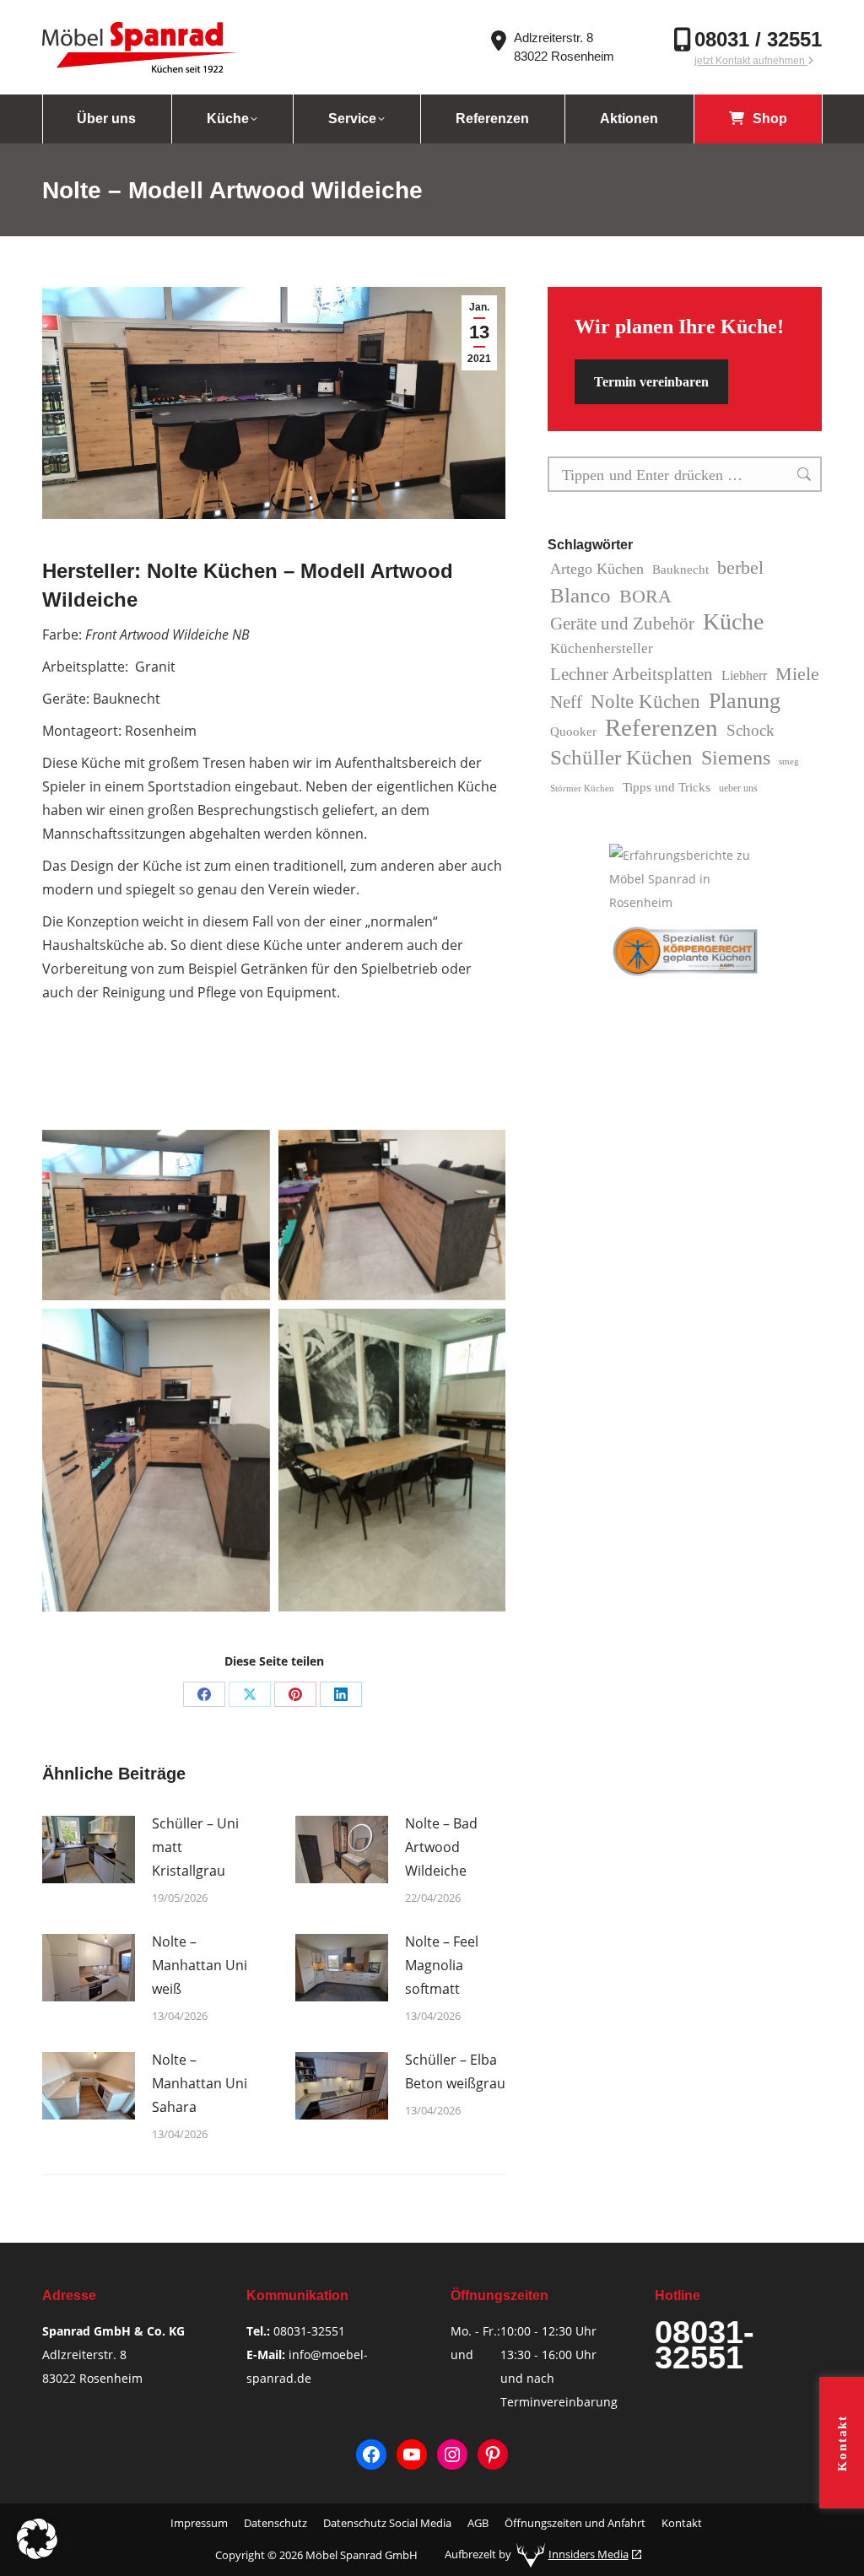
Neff (566, 702)
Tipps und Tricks (667, 787)
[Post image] (89, 1850)
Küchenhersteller (602, 648)
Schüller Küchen (621, 757)
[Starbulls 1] (156, 1215)
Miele (797, 674)
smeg (789, 761)
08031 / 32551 (758, 39)
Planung (745, 701)
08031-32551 (309, 2331)
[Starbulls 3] (392, 1215)
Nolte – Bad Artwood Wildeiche (441, 1847)
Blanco (580, 595)
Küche (733, 622)
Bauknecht (680, 570)
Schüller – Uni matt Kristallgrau (195, 1847)
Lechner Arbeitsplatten (632, 674)
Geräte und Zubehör (622, 624)
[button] (37, 2539)
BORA (645, 596)
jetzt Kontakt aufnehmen (751, 61)
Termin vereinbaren (651, 382)
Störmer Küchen (582, 788)
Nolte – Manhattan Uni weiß (200, 1965)
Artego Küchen (597, 569)
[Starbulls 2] (156, 1460)
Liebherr (744, 675)
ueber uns (738, 788)
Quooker (573, 732)
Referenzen (661, 727)
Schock (751, 730)
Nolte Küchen (645, 702)
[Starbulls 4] (392, 1460)
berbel (740, 567)
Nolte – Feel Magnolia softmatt (442, 1965)
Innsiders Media (589, 2554)
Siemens (736, 757)
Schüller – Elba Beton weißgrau (455, 2071)
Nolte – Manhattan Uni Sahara (200, 2083)
